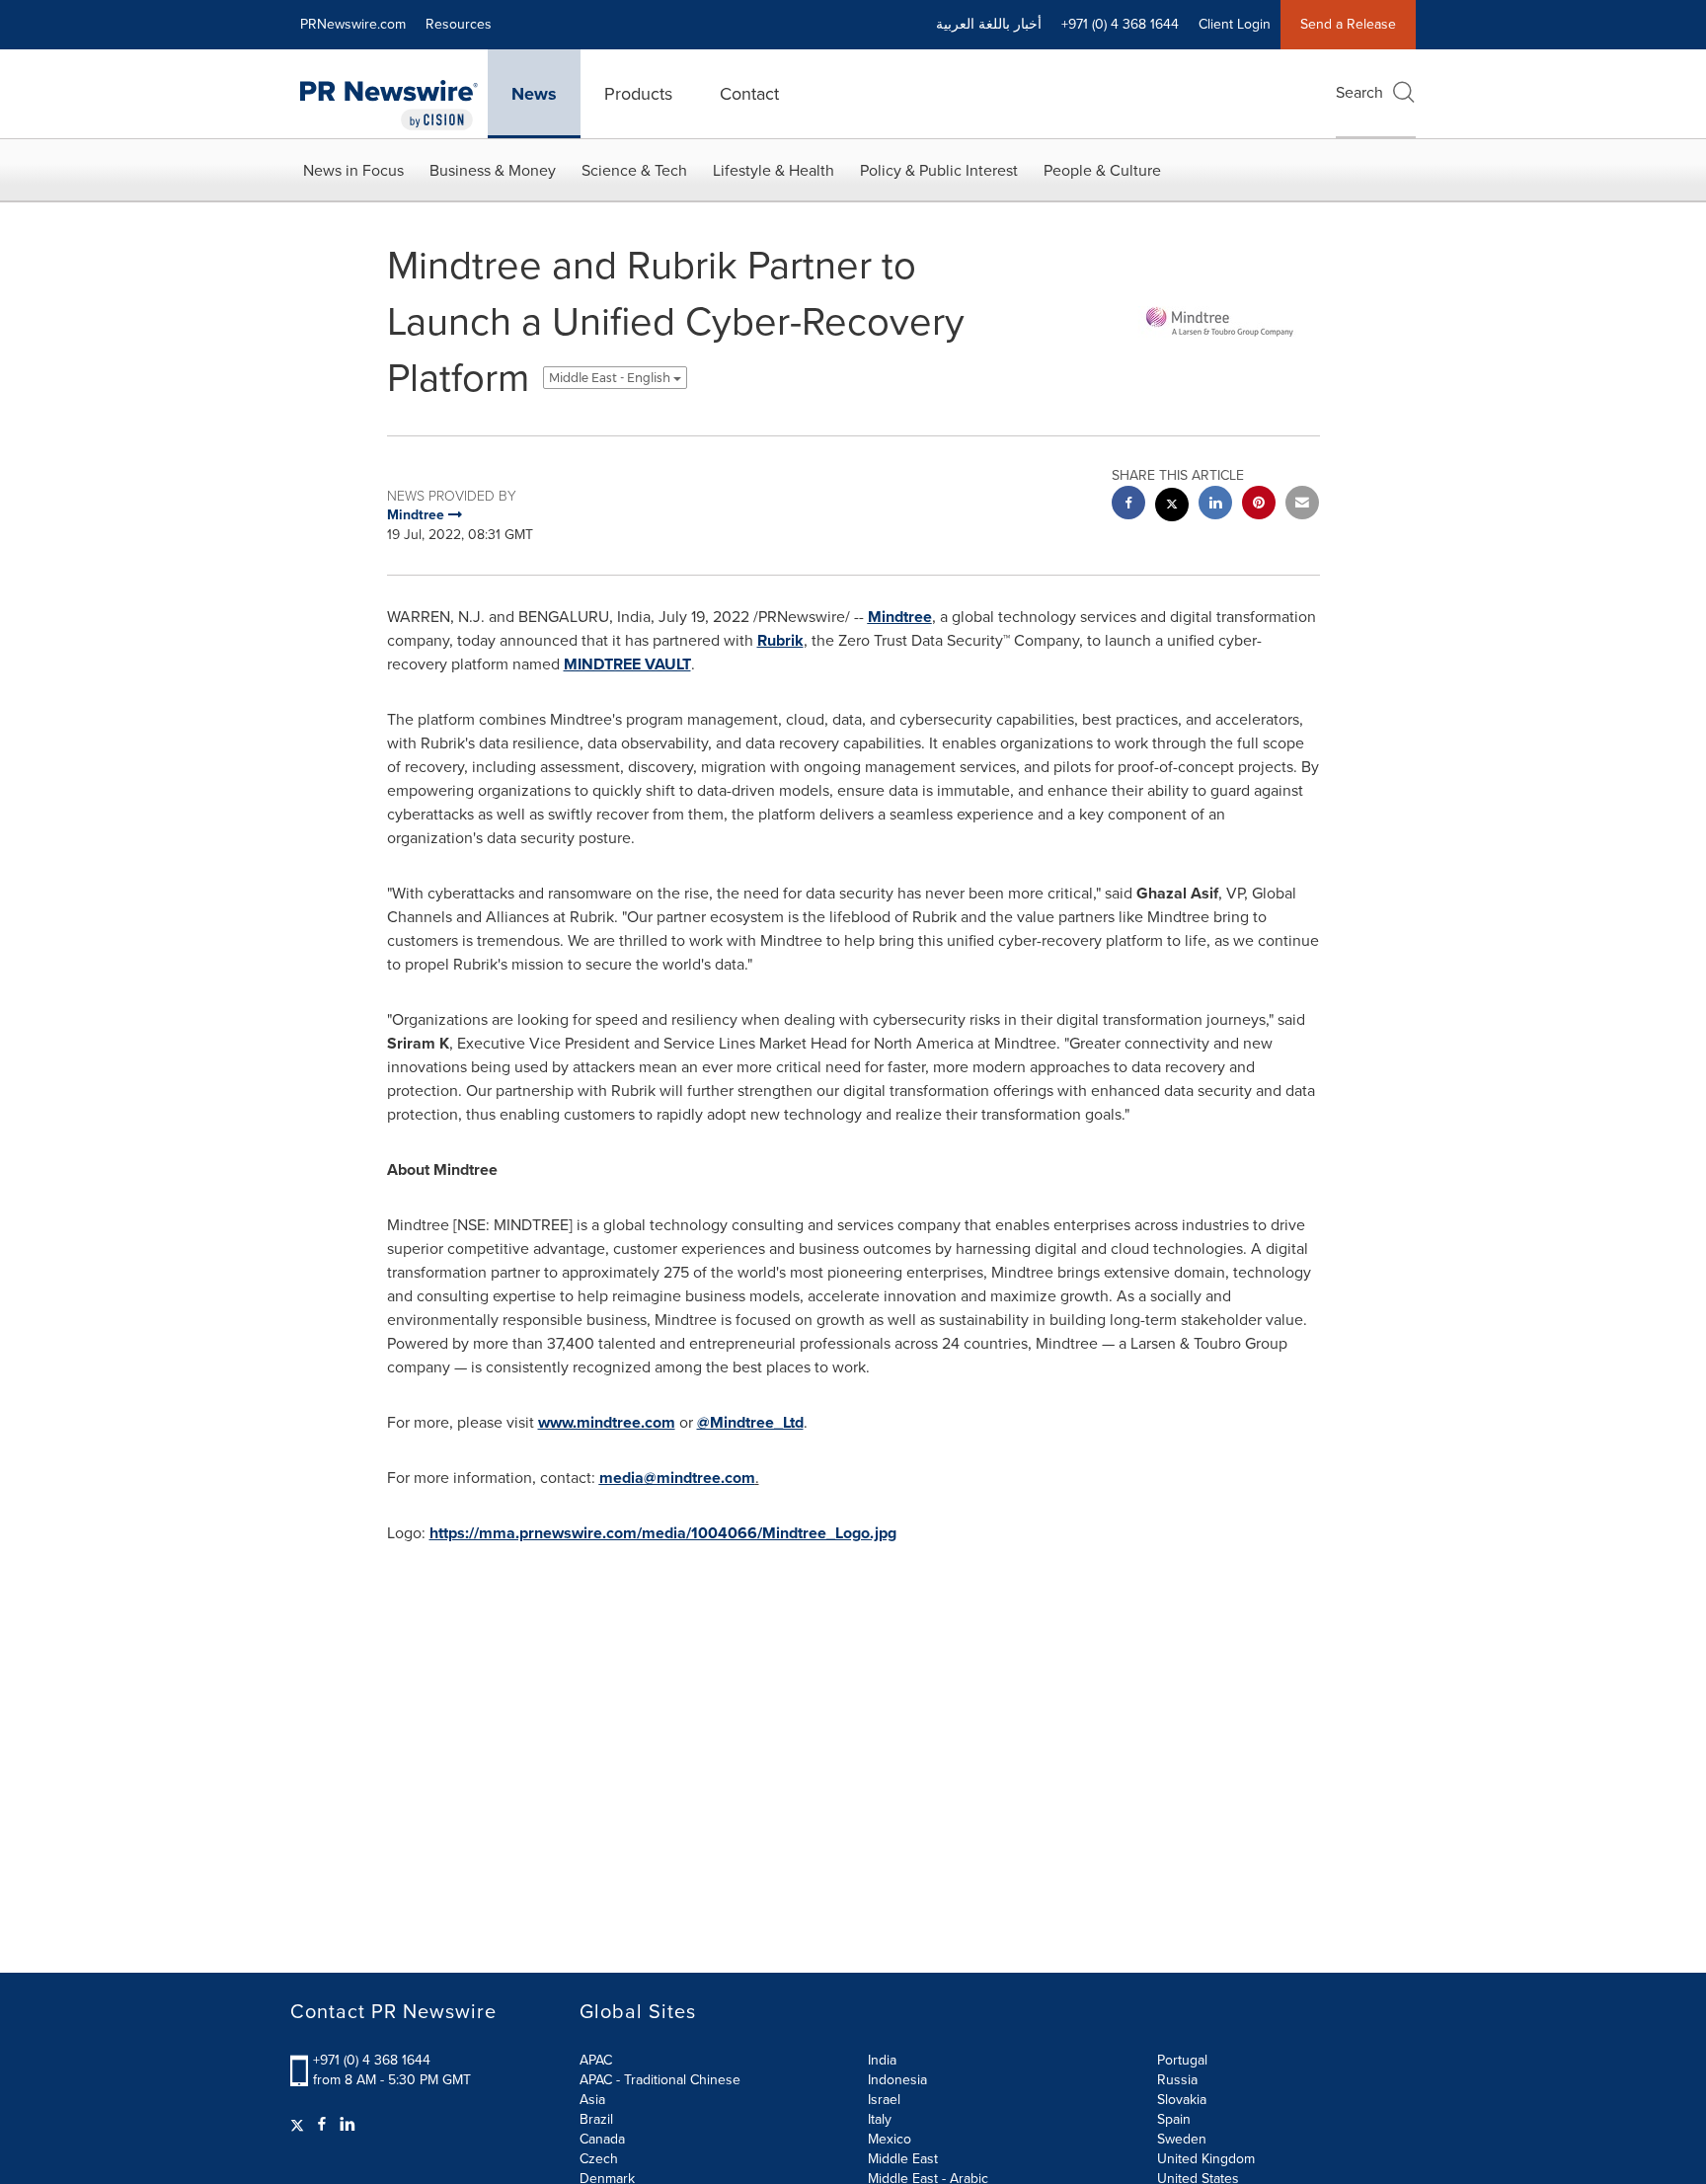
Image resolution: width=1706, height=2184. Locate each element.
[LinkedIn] (348, 2125)
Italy (880, 2119)
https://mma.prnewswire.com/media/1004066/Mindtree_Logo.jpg (663, 1533)
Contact (749, 94)
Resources (459, 24)
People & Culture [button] (1102, 170)
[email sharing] (1302, 505)
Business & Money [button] (493, 170)
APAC (596, 2060)
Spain (1174, 2119)
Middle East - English (611, 378)
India (882, 2060)
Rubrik (780, 640)
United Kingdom (1206, 2159)
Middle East (903, 2159)
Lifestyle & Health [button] (774, 170)
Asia (592, 2100)
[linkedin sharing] (1215, 505)
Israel (884, 2100)
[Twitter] (300, 2125)
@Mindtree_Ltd (750, 1422)
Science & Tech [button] (634, 170)
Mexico (890, 2139)
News (534, 94)
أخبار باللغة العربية (989, 24)
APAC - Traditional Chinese (660, 2080)
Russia (1177, 2080)
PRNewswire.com (353, 24)
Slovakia (1182, 2100)
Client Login (1235, 24)
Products (638, 94)
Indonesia (897, 2080)
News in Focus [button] (353, 170)
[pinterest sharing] (1259, 505)
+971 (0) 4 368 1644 (372, 2060)
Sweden (1182, 2139)
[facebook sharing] (1128, 505)
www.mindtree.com (607, 1422)
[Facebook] (322, 2125)
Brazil (596, 2119)
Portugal (1182, 2060)
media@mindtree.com (677, 1478)
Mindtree (900, 617)
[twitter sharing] (1172, 507)
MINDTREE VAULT (627, 664)
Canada (602, 2139)
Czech (599, 2159)
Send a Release (1348, 24)
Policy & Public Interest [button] (939, 170)
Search (1359, 92)
